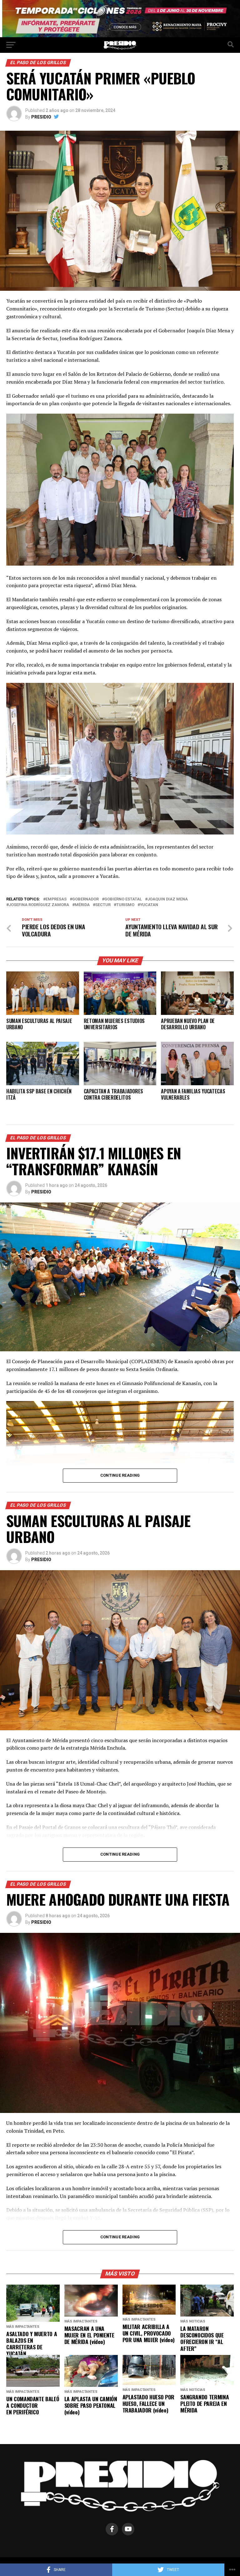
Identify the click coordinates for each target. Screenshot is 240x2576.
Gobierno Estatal (123, 899)
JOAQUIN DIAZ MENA (168, 899)
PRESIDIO (41, 117)
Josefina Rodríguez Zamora (39, 905)
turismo (125, 905)
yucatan (149, 905)
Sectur (103, 905)
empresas (56, 899)
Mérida (82, 905)
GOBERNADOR (85, 899)
